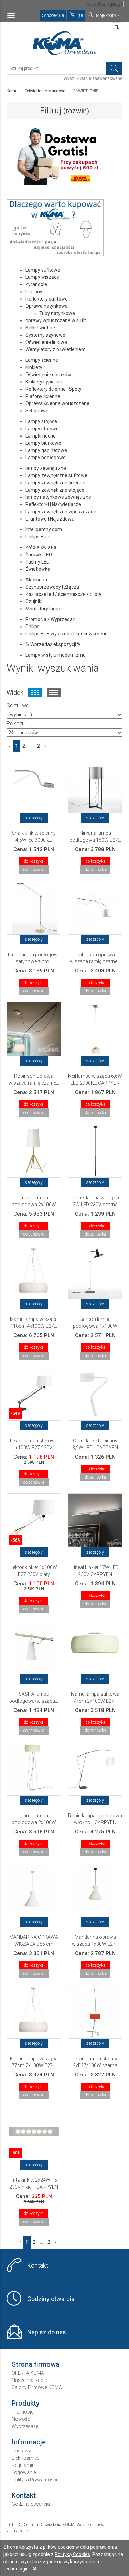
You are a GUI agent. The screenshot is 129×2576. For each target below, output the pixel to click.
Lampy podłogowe (46, 458)
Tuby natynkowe (57, 313)
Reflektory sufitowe (47, 299)
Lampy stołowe (42, 429)
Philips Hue (37, 537)
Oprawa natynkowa (47, 306)
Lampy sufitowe (43, 270)
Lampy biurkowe (43, 443)
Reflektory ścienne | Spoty (53, 389)
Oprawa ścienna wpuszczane (57, 403)
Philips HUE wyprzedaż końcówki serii (66, 634)
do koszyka (34, 861)
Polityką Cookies (72, 2554)
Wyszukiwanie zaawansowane (93, 78)
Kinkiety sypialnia (44, 382)
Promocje (23, 2412)
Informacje (29, 2442)
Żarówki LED (39, 555)
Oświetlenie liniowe (46, 342)
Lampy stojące (41, 421)
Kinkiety (34, 367)
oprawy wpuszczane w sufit (56, 320)
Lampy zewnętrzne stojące (55, 490)
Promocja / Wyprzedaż (50, 619)
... (31, 746)
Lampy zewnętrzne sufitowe (56, 475)
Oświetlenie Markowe (45, 91)
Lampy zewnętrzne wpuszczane (61, 512)
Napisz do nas (47, 2332)
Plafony (34, 292)
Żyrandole (36, 284)
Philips (33, 627)
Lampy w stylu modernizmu (56, 655)
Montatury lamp (43, 609)
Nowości (21, 2419)
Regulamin (23, 2465)
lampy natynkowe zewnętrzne (58, 497)
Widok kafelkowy (35, 693)
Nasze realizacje (29, 2380)
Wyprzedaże (25, 2426)
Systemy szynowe (45, 335)
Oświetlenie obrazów (48, 375)
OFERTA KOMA (28, 2373)
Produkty (26, 2403)
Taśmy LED (37, 562)
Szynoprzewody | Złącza (52, 587)
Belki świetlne (40, 328)
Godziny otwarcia (51, 2299)
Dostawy (21, 2451)
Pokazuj (16, 723)
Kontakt (38, 2265)
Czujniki (34, 601)
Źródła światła (41, 547)
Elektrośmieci (26, 2458)
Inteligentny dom (44, 529)
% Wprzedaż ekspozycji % (53, 644)
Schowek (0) (53, 15)
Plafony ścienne (43, 396)
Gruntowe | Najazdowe (50, 519)
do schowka (34, 870)
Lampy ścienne (42, 360)
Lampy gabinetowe (46, 450)
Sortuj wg (18, 706)
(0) (80, 15)
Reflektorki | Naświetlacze (53, 504)
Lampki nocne (41, 436)
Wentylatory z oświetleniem (56, 349)
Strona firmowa (36, 2364)
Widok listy (54, 693)
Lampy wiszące (42, 277)
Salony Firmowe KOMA (37, 2387)
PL (117, 27)
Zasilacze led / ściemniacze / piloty (63, 594)
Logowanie (24, 2472)
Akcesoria (36, 580)
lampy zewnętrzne (46, 468)
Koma (12, 91)
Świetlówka (38, 569)
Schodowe (37, 411)
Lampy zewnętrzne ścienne (55, 483)
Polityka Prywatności (34, 2480)
